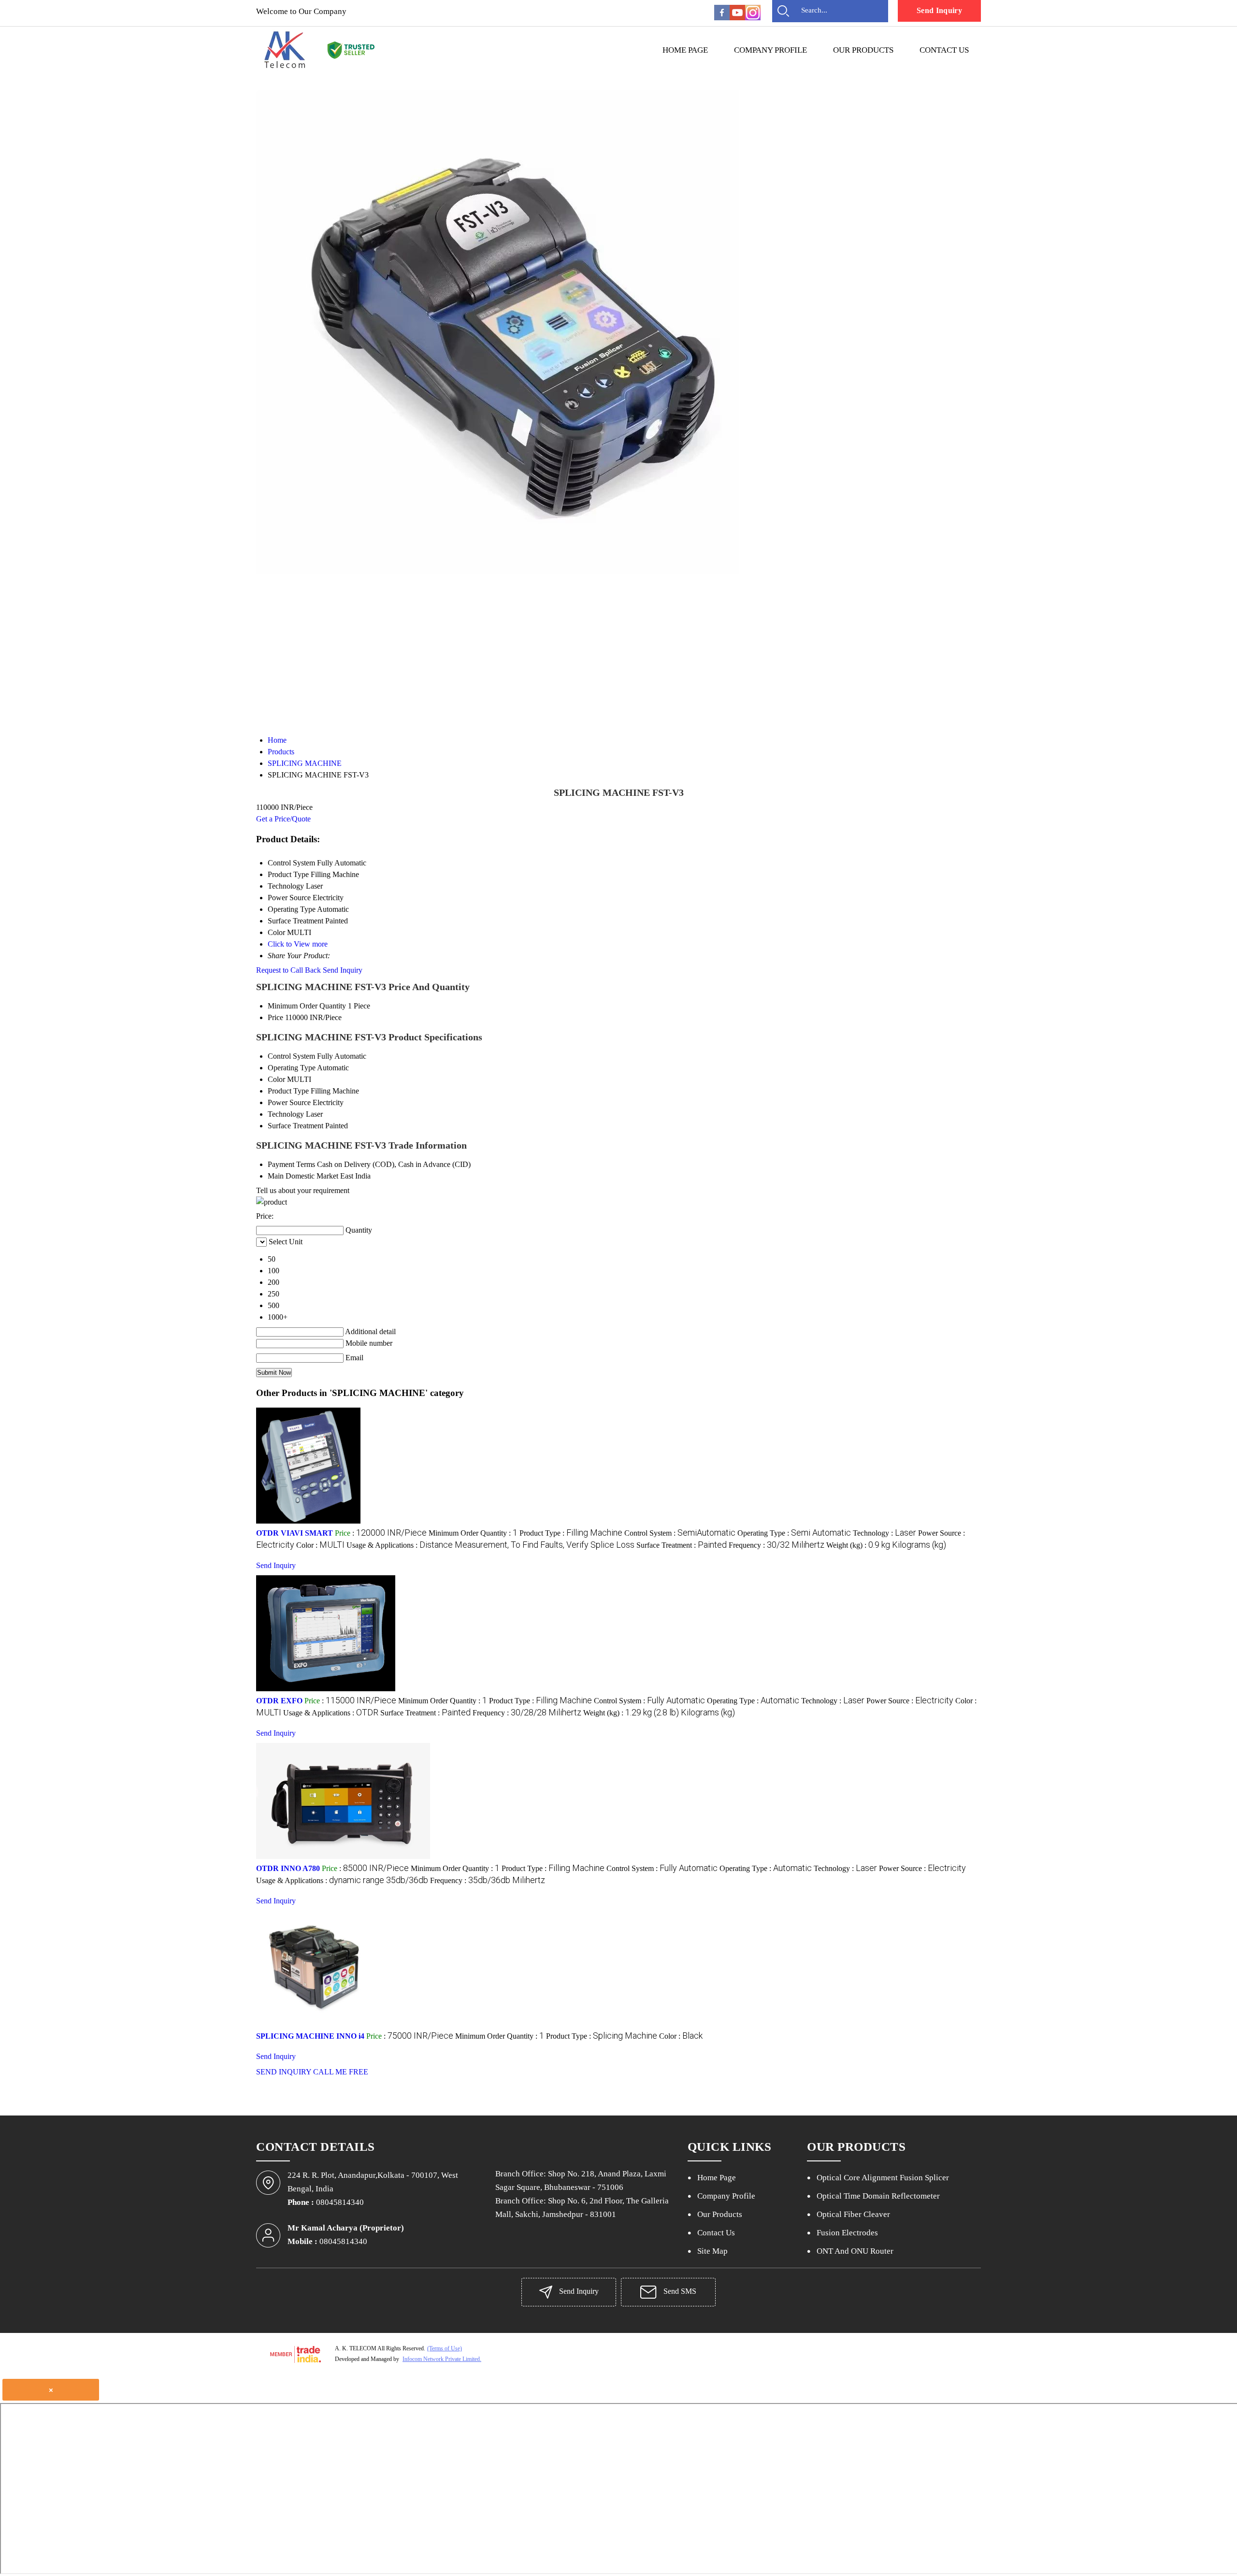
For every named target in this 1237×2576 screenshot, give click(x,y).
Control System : (680, 1533)
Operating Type (292, 1068)
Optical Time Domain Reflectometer (878, 2196)
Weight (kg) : (886, 1545)
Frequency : (777, 1545)
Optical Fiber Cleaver (853, 2214)
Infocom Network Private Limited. (442, 2359)
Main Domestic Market (303, 1176)
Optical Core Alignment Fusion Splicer (883, 2178)
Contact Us (944, 50)
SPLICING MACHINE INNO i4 (310, 2036)
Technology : (885, 1533)
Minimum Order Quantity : (473, 1533)
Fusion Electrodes (847, 2233)
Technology (286, 1114)
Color (276, 1079)
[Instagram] (753, 18)
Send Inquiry (939, 10)
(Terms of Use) (445, 2348)
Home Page (685, 50)
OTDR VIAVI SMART (295, 1533)
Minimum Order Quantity (307, 1006)
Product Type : (571, 1533)
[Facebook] (722, 18)
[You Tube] (737, 18)
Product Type (288, 1091)
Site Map (712, 2251)
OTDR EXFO (279, 1701)
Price (275, 1017)
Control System (291, 1056)
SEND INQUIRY (284, 2072)
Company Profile (770, 50)
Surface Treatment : (682, 1545)
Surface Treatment (295, 1126)
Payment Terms (291, 1164)
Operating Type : (794, 1533)
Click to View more (298, 944)
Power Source (289, 1102)
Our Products (863, 50)
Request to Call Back (288, 970)
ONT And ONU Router (855, 2251)
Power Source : (910, 1701)
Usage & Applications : (490, 1545)
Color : (320, 1545)
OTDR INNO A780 (288, 1868)
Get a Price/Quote (283, 819)
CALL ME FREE (341, 2072)
